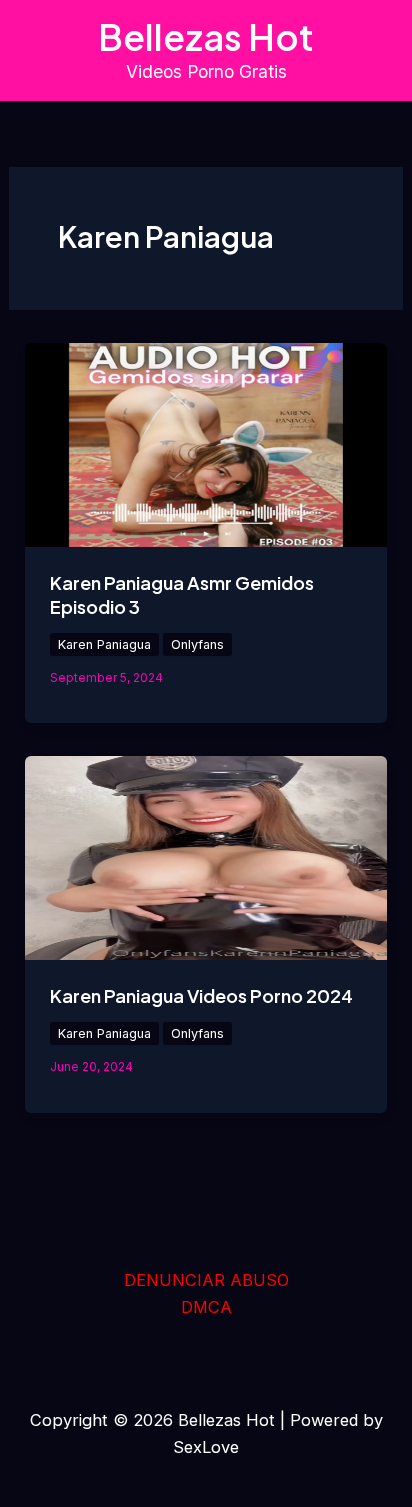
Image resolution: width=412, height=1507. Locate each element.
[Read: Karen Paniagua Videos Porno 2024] (205, 856)
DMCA (206, 1307)
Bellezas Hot (206, 36)
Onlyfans (197, 644)
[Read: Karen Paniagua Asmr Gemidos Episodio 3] (205, 443)
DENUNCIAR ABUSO (206, 1280)
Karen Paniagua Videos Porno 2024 (201, 995)
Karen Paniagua (104, 644)
